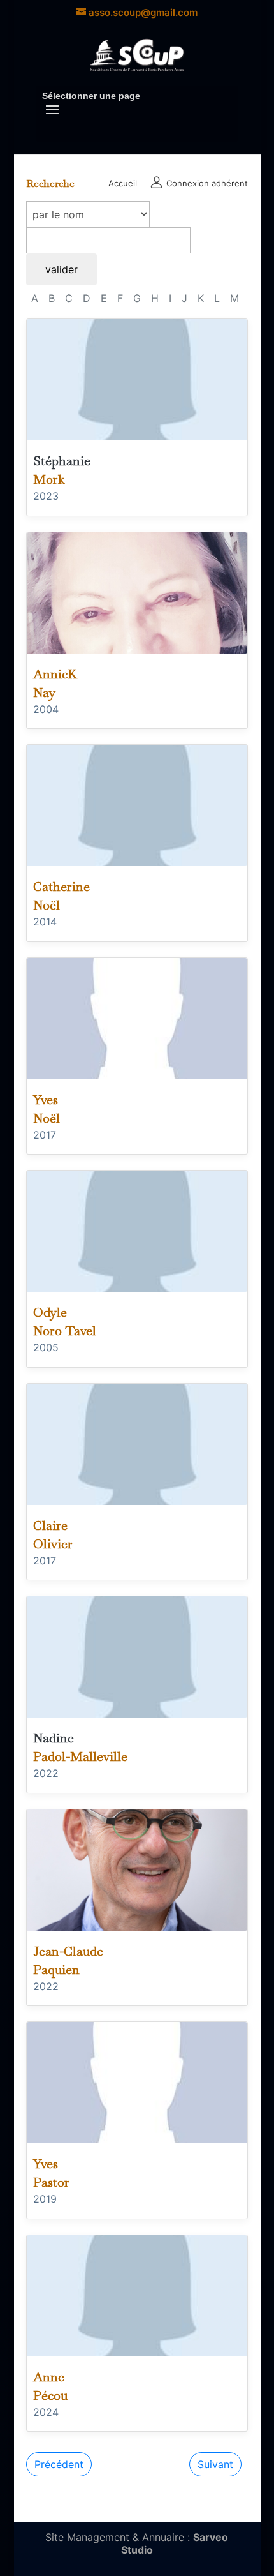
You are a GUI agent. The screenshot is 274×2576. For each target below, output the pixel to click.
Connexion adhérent (206, 183)
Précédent (59, 2464)
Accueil (123, 183)
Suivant (215, 2464)
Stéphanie (62, 461)
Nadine (54, 1738)
